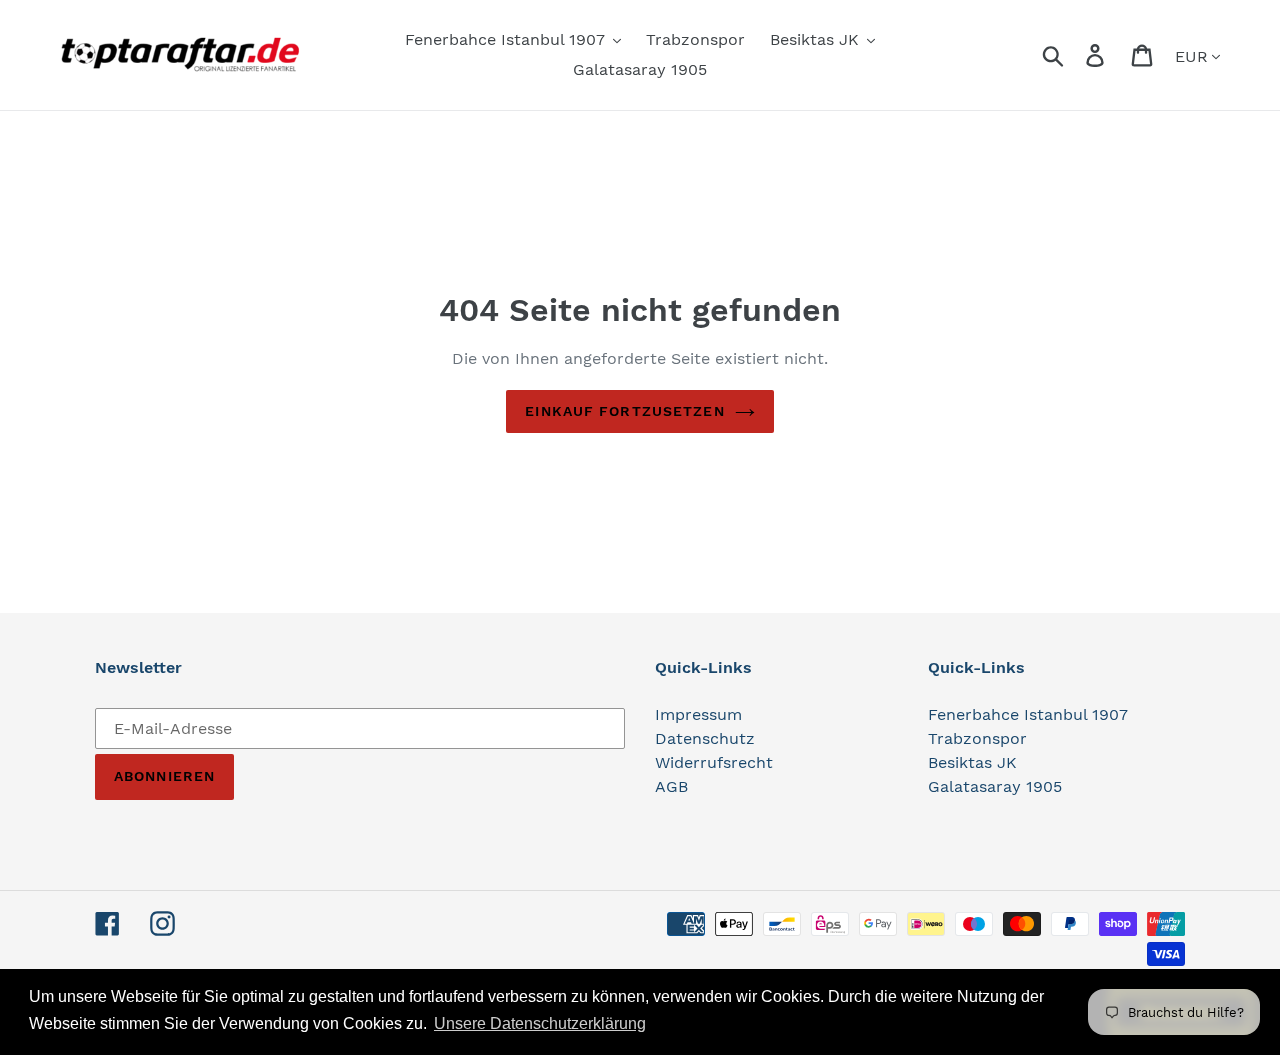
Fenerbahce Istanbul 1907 (1028, 714)
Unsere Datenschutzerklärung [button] (540, 1023)
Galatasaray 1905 (995, 786)
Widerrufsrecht (714, 762)
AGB (671, 786)
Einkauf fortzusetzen (624, 411)
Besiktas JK (972, 762)
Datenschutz (705, 738)
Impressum (698, 714)
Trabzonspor (977, 738)
